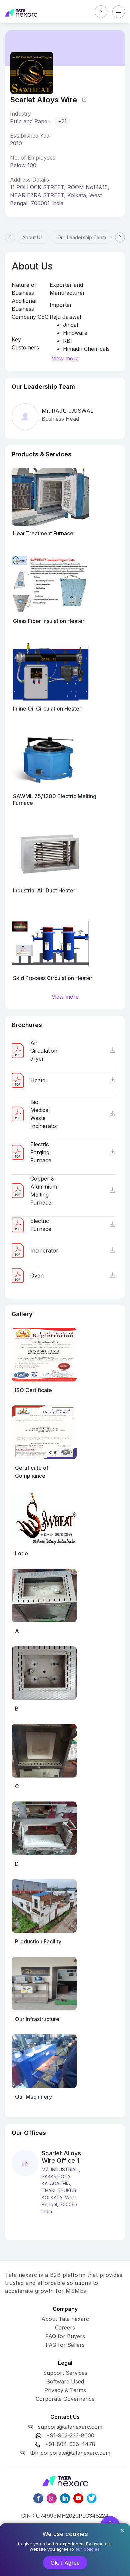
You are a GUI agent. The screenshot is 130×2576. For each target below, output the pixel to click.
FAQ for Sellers (65, 2345)
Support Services (65, 2373)
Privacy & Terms (65, 2390)
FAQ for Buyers (65, 2336)
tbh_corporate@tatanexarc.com (70, 2453)
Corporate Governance (65, 2399)
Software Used (65, 2381)
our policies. (88, 2549)
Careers (65, 2327)
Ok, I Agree (65, 2563)
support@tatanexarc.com (70, 2427)
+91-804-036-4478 (70, 2444)
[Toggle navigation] (119, 12)
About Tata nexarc (65, 2319)
